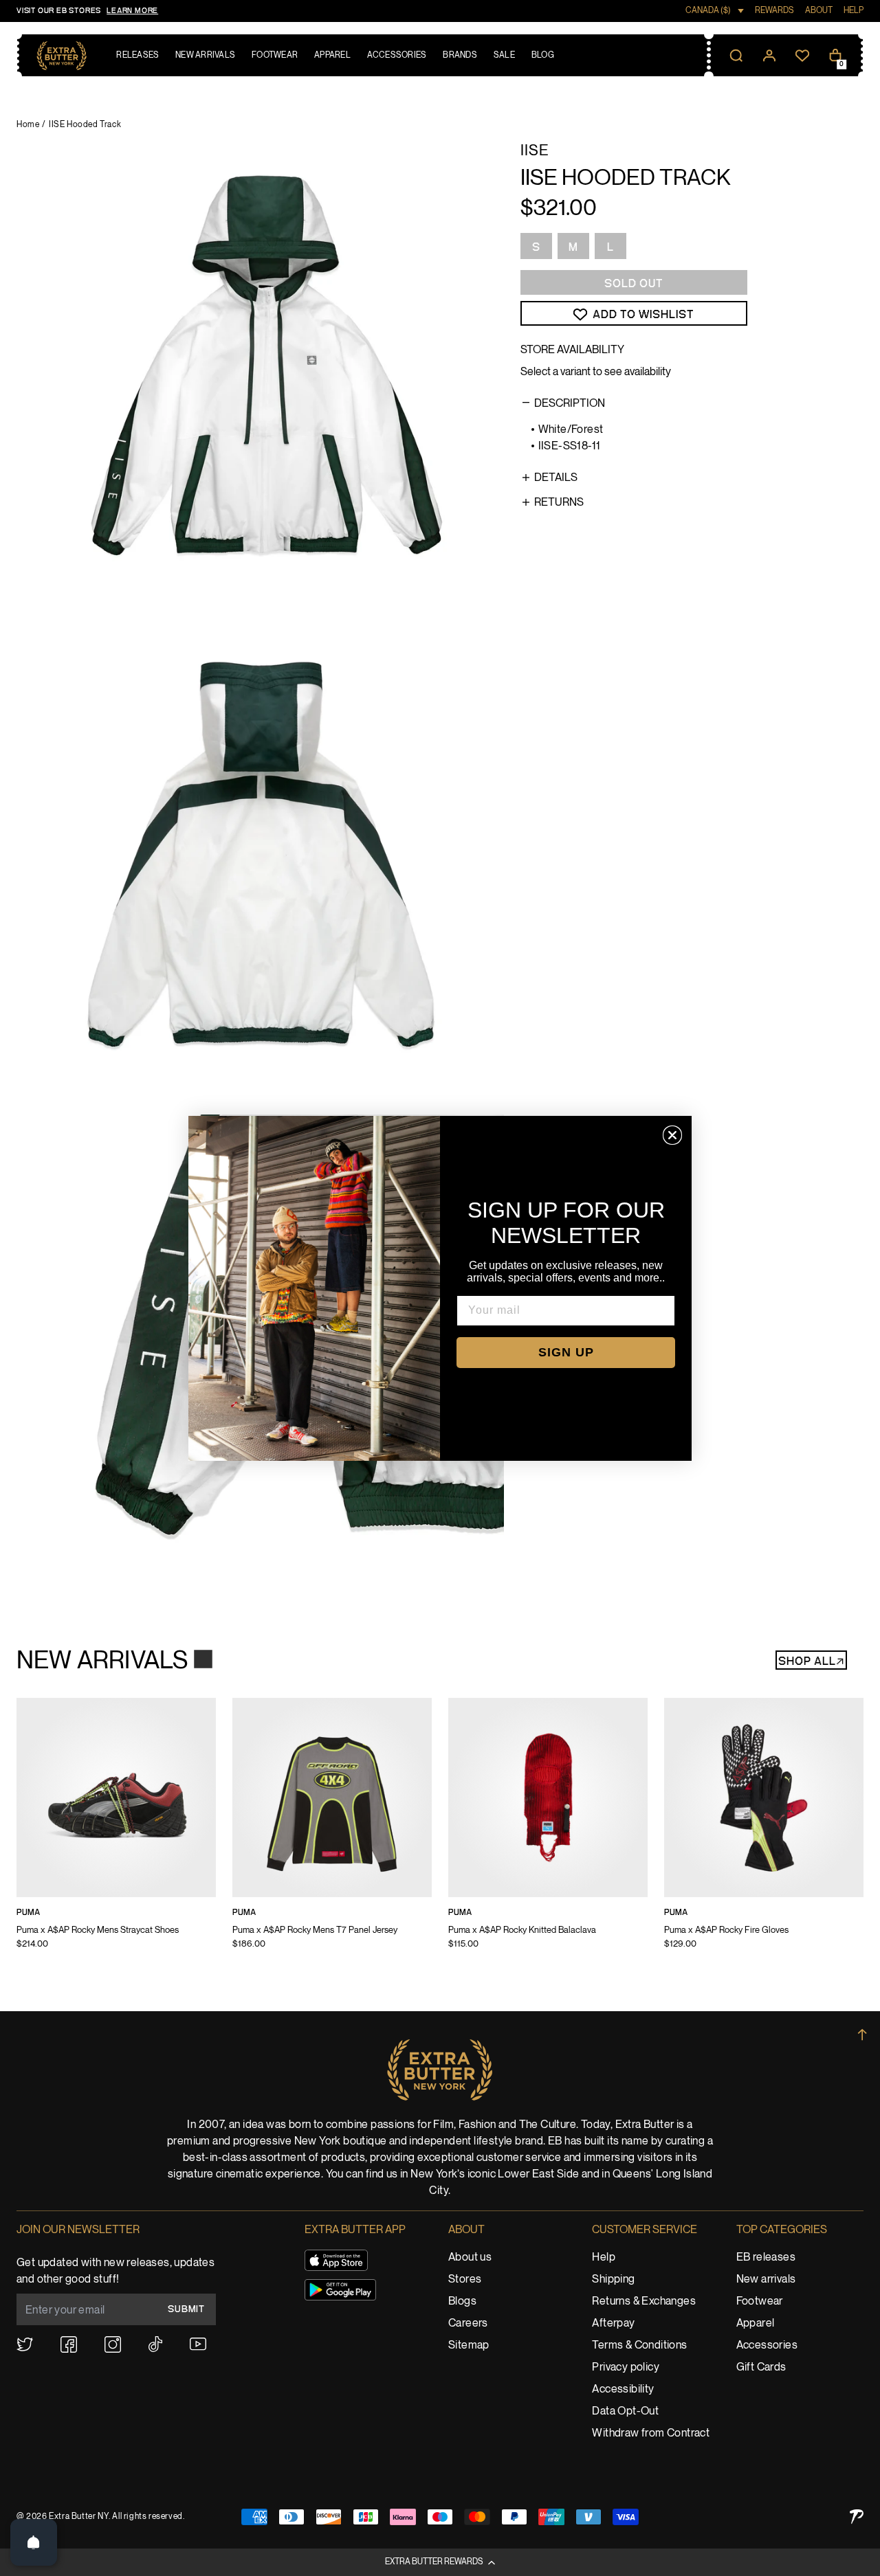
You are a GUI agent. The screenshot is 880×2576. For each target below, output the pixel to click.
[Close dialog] (672, 1135)
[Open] (34, 2542)
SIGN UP (566, 1352)
